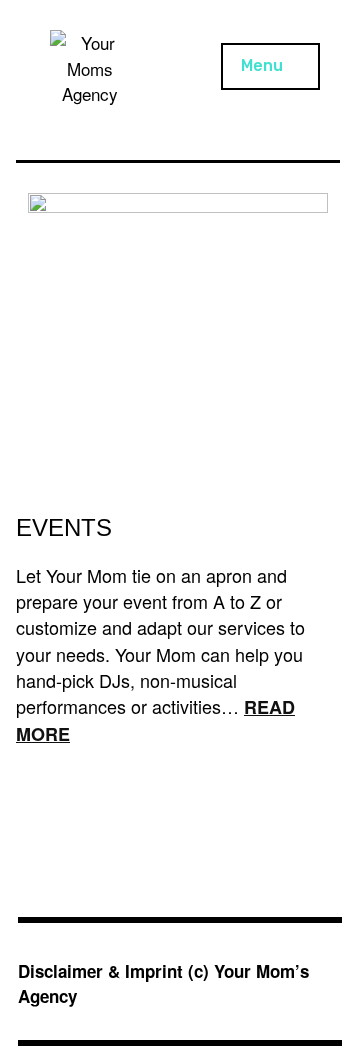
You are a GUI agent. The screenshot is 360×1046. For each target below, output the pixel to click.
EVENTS (64, 527)
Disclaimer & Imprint (100, 971)
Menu (262, 65)
